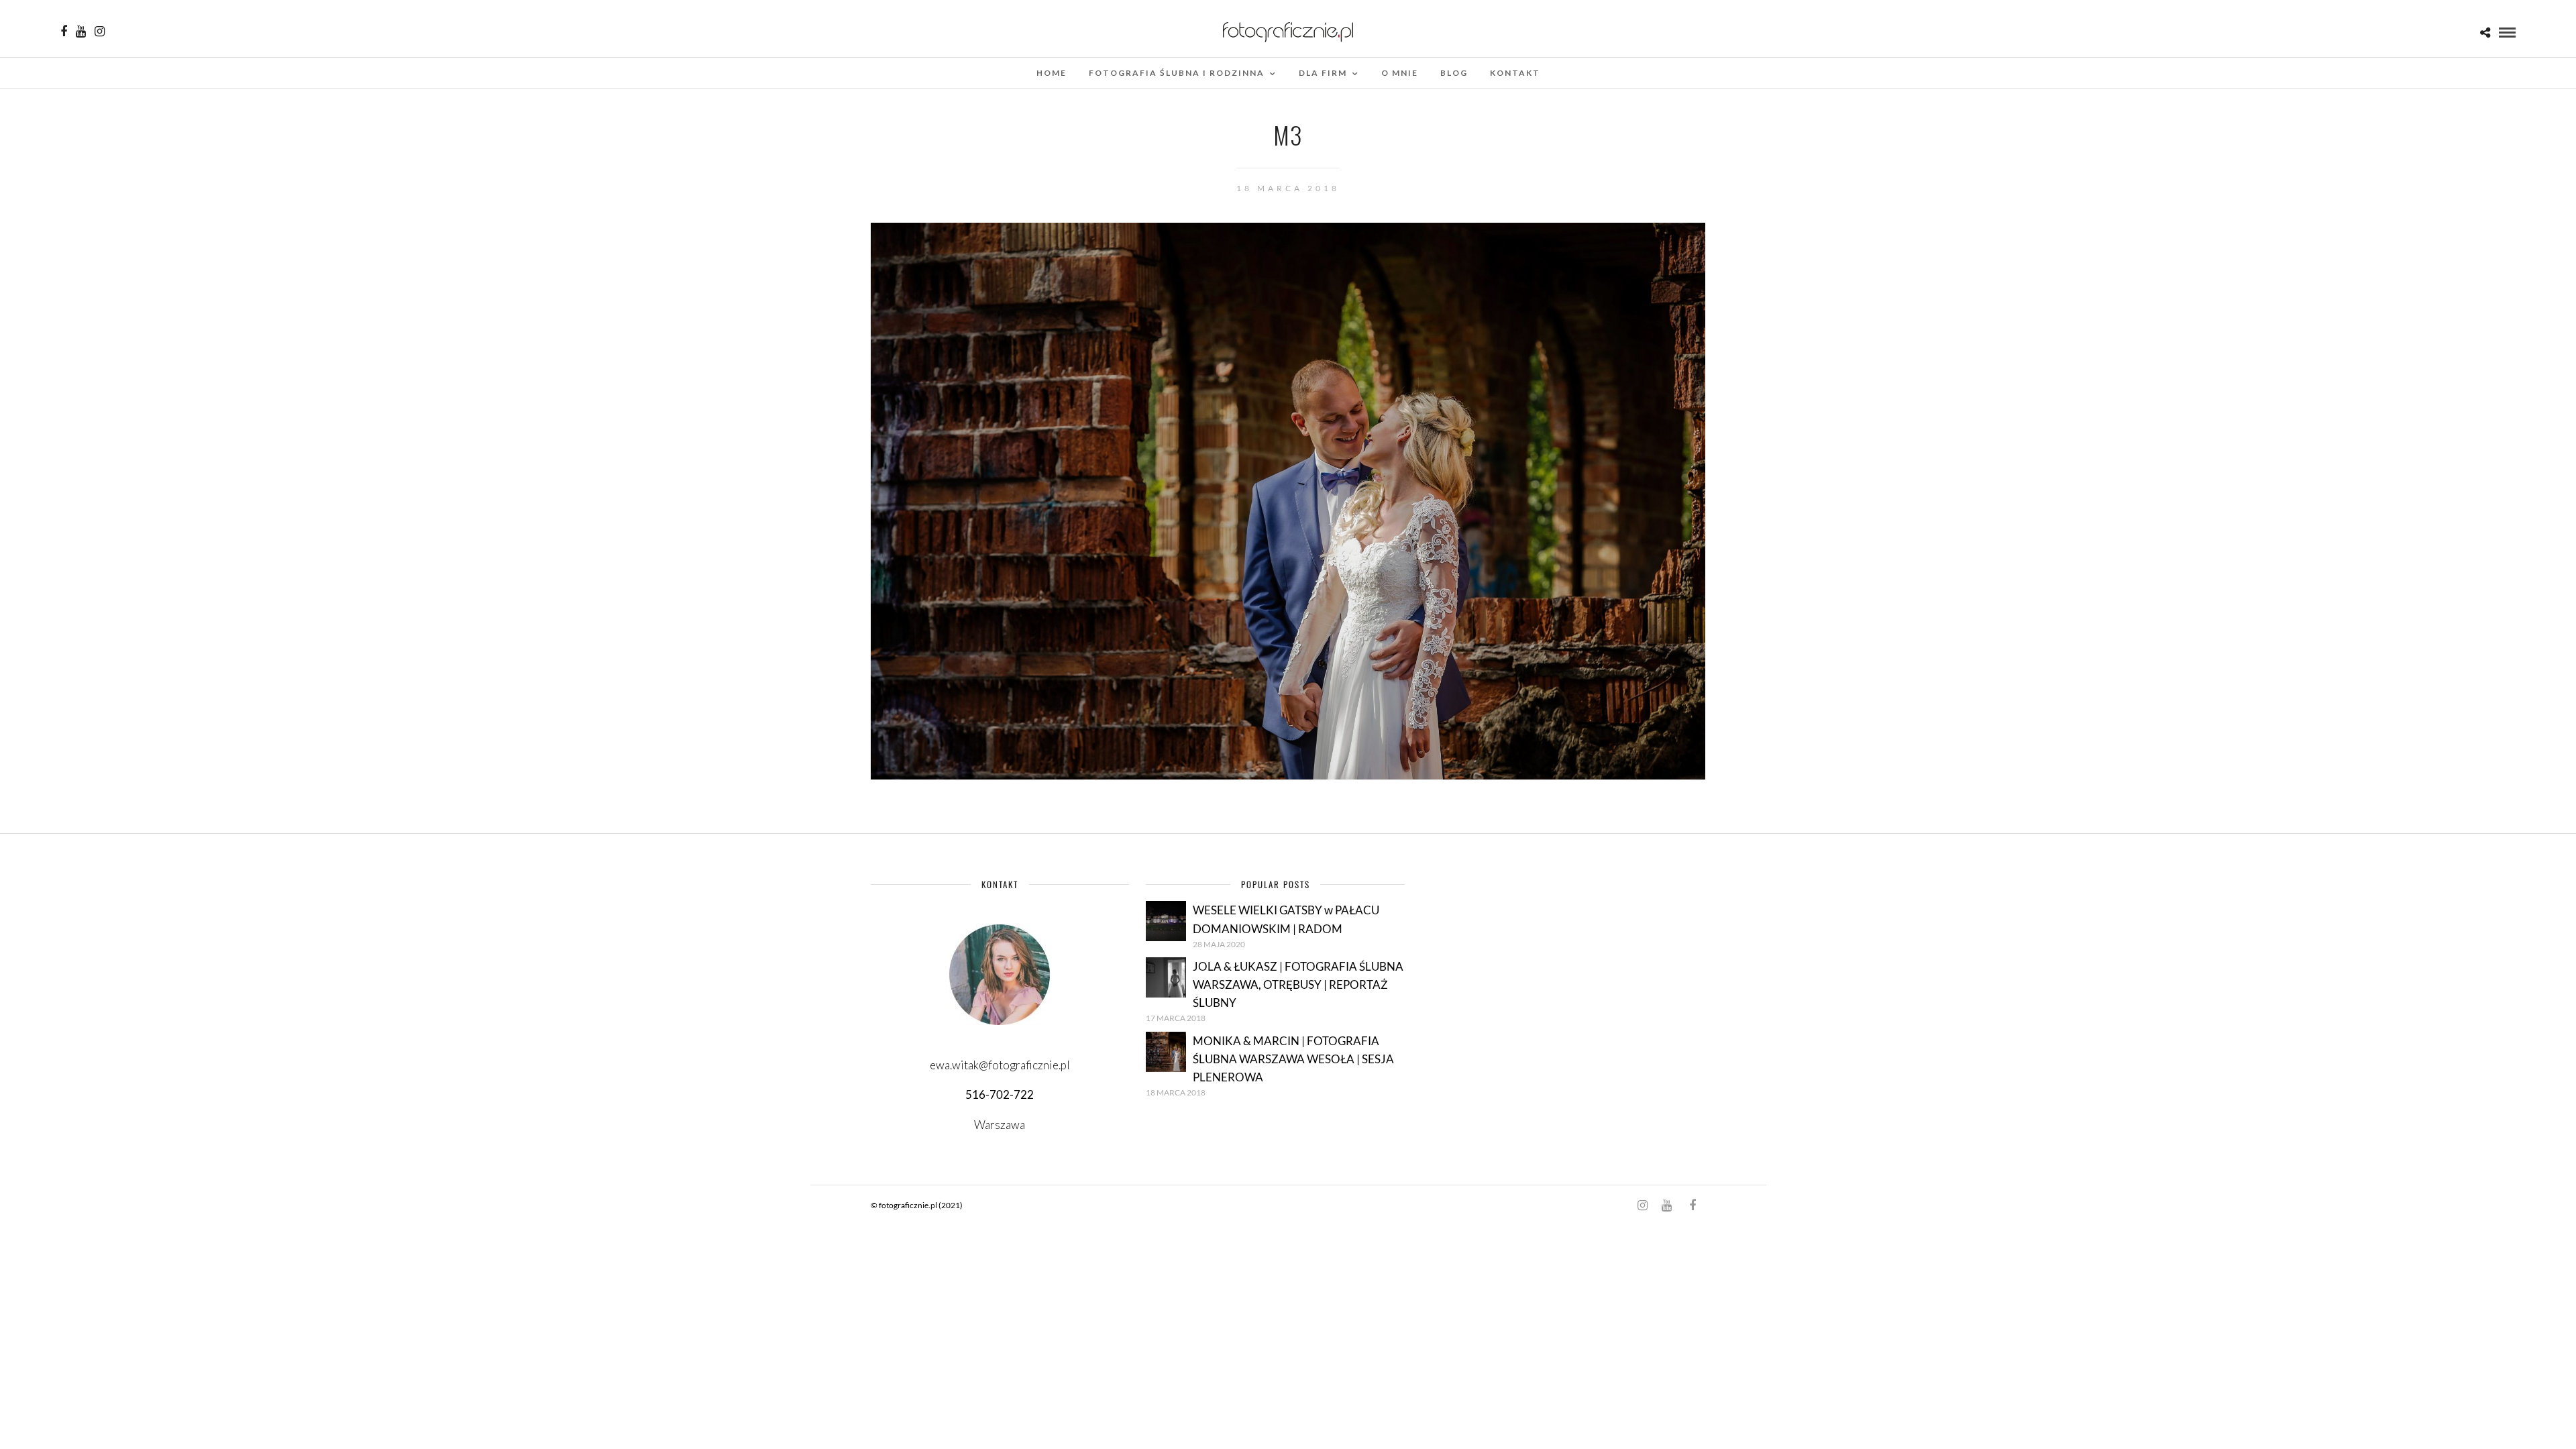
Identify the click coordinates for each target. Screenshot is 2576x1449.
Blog (1454, 73)
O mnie (1400, 73)
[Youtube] (81, 32)
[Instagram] (100, 32)
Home (1052, 73)
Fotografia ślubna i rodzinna (1177, 73)
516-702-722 (1000, 1094)
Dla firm (1323, 73)
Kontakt (1515, 73)
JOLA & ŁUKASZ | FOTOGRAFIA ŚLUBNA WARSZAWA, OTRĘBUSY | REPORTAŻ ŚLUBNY (1298, 984)
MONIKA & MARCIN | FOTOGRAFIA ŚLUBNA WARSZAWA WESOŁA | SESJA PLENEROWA (1293, 1059)
